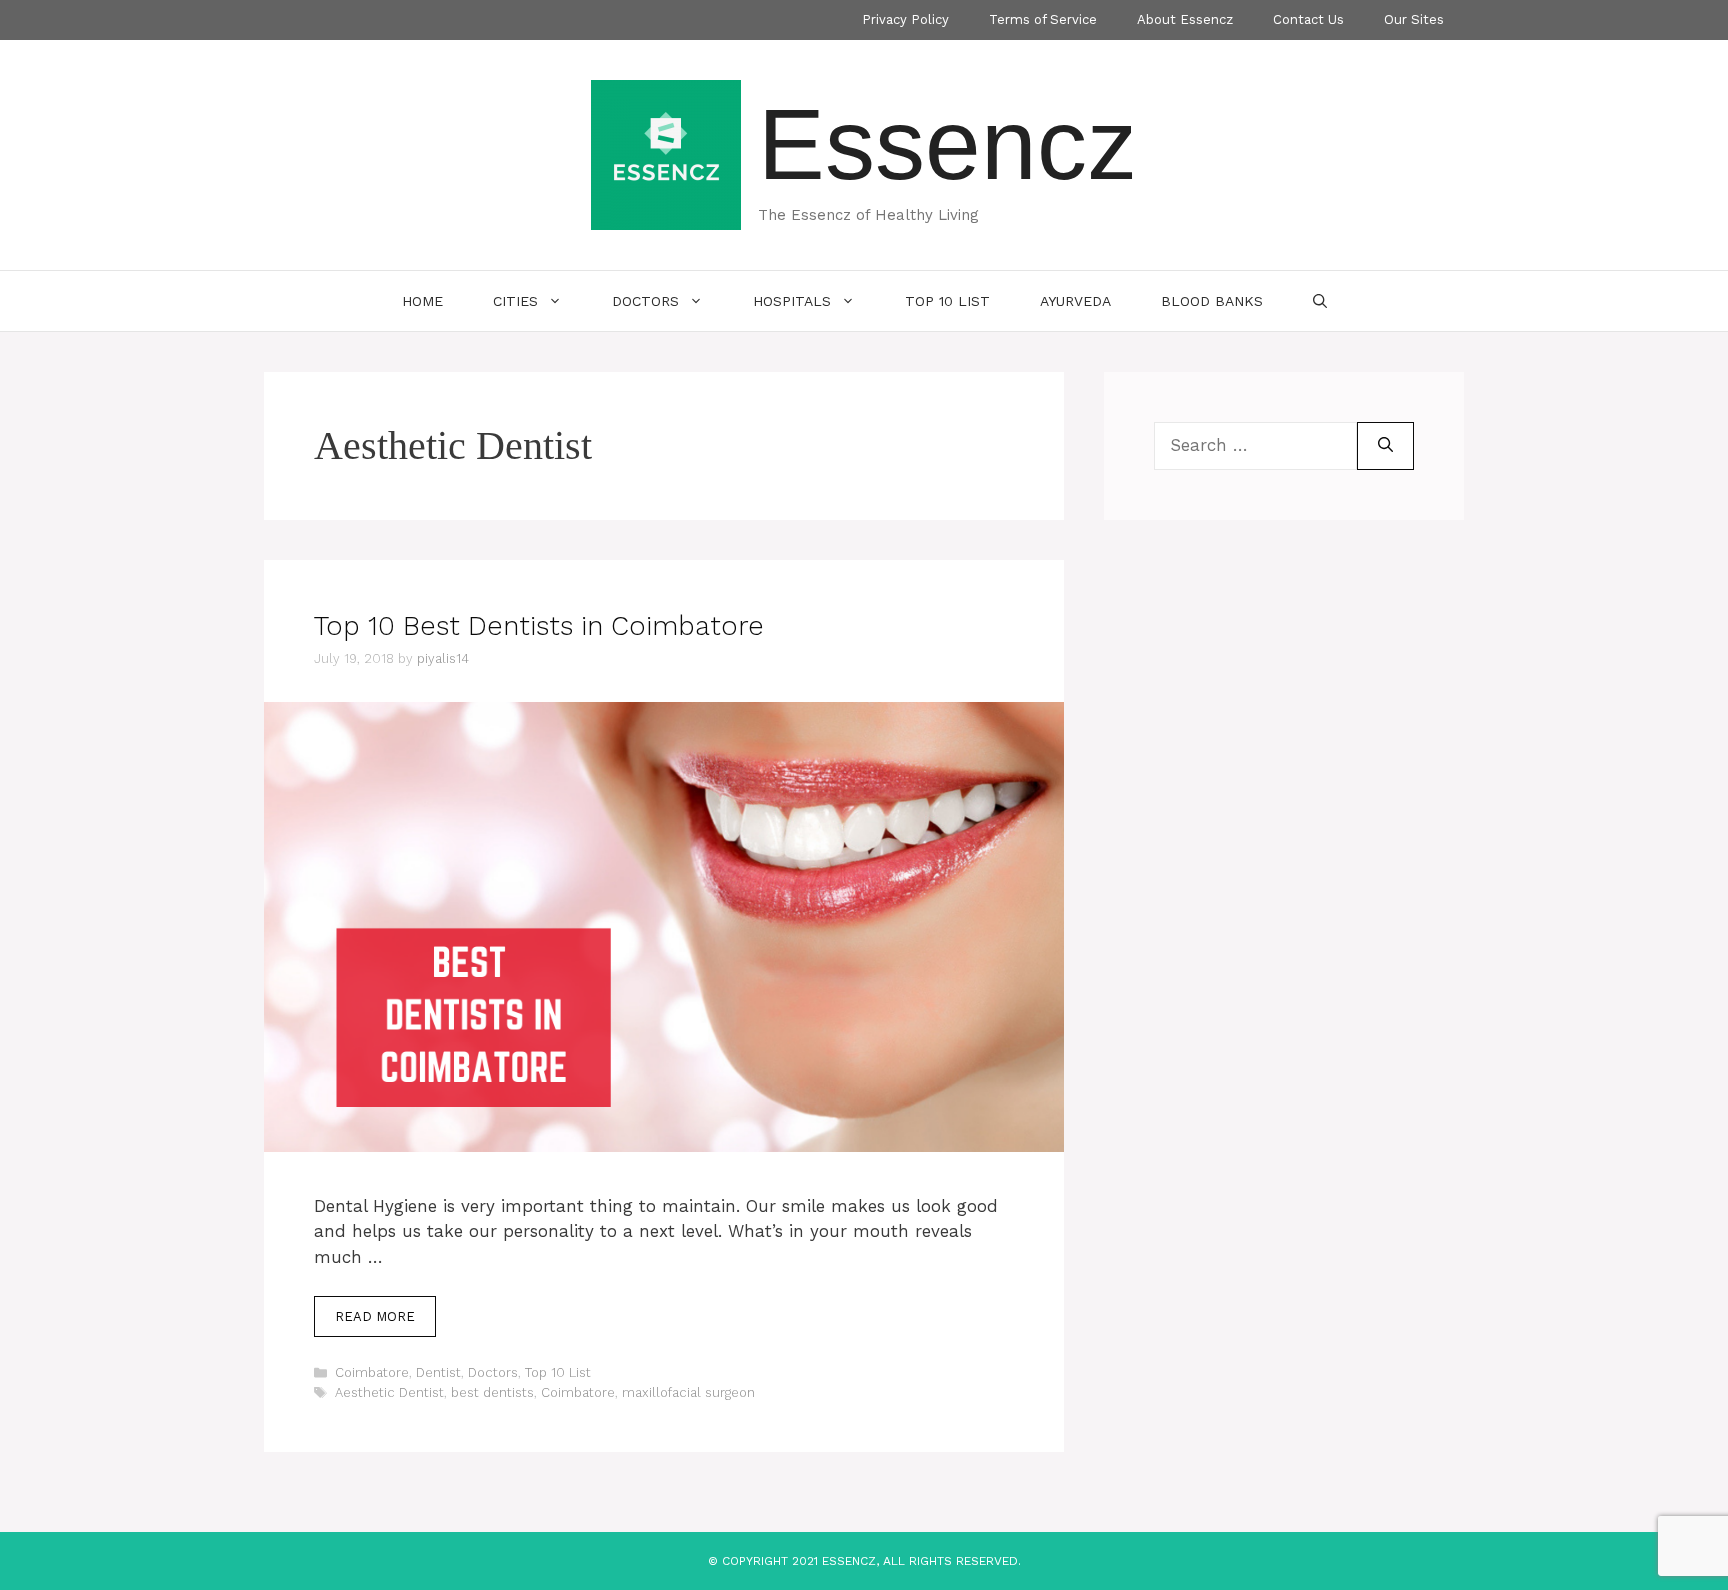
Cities (515, 301)
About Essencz (1185, 19)
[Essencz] (666, 153)
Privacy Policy (905, 19)
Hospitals (792, 301)
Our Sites (1414, 19)
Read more (375, 1316)
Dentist (438, 1372)
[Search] (1385, 446)
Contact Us (1308, 19)
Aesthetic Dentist (389, 1392)
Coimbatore (372, 1372)
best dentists (492, 1392)
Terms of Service (1043, 19)
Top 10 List (947, 301)
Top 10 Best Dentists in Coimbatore (539, 626)
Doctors (645, 301)
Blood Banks (1212, 301)
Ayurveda (1075, 301)
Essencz (947, 144)
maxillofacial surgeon (688, 1392)
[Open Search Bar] (1320, 301)
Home (422, 301)
